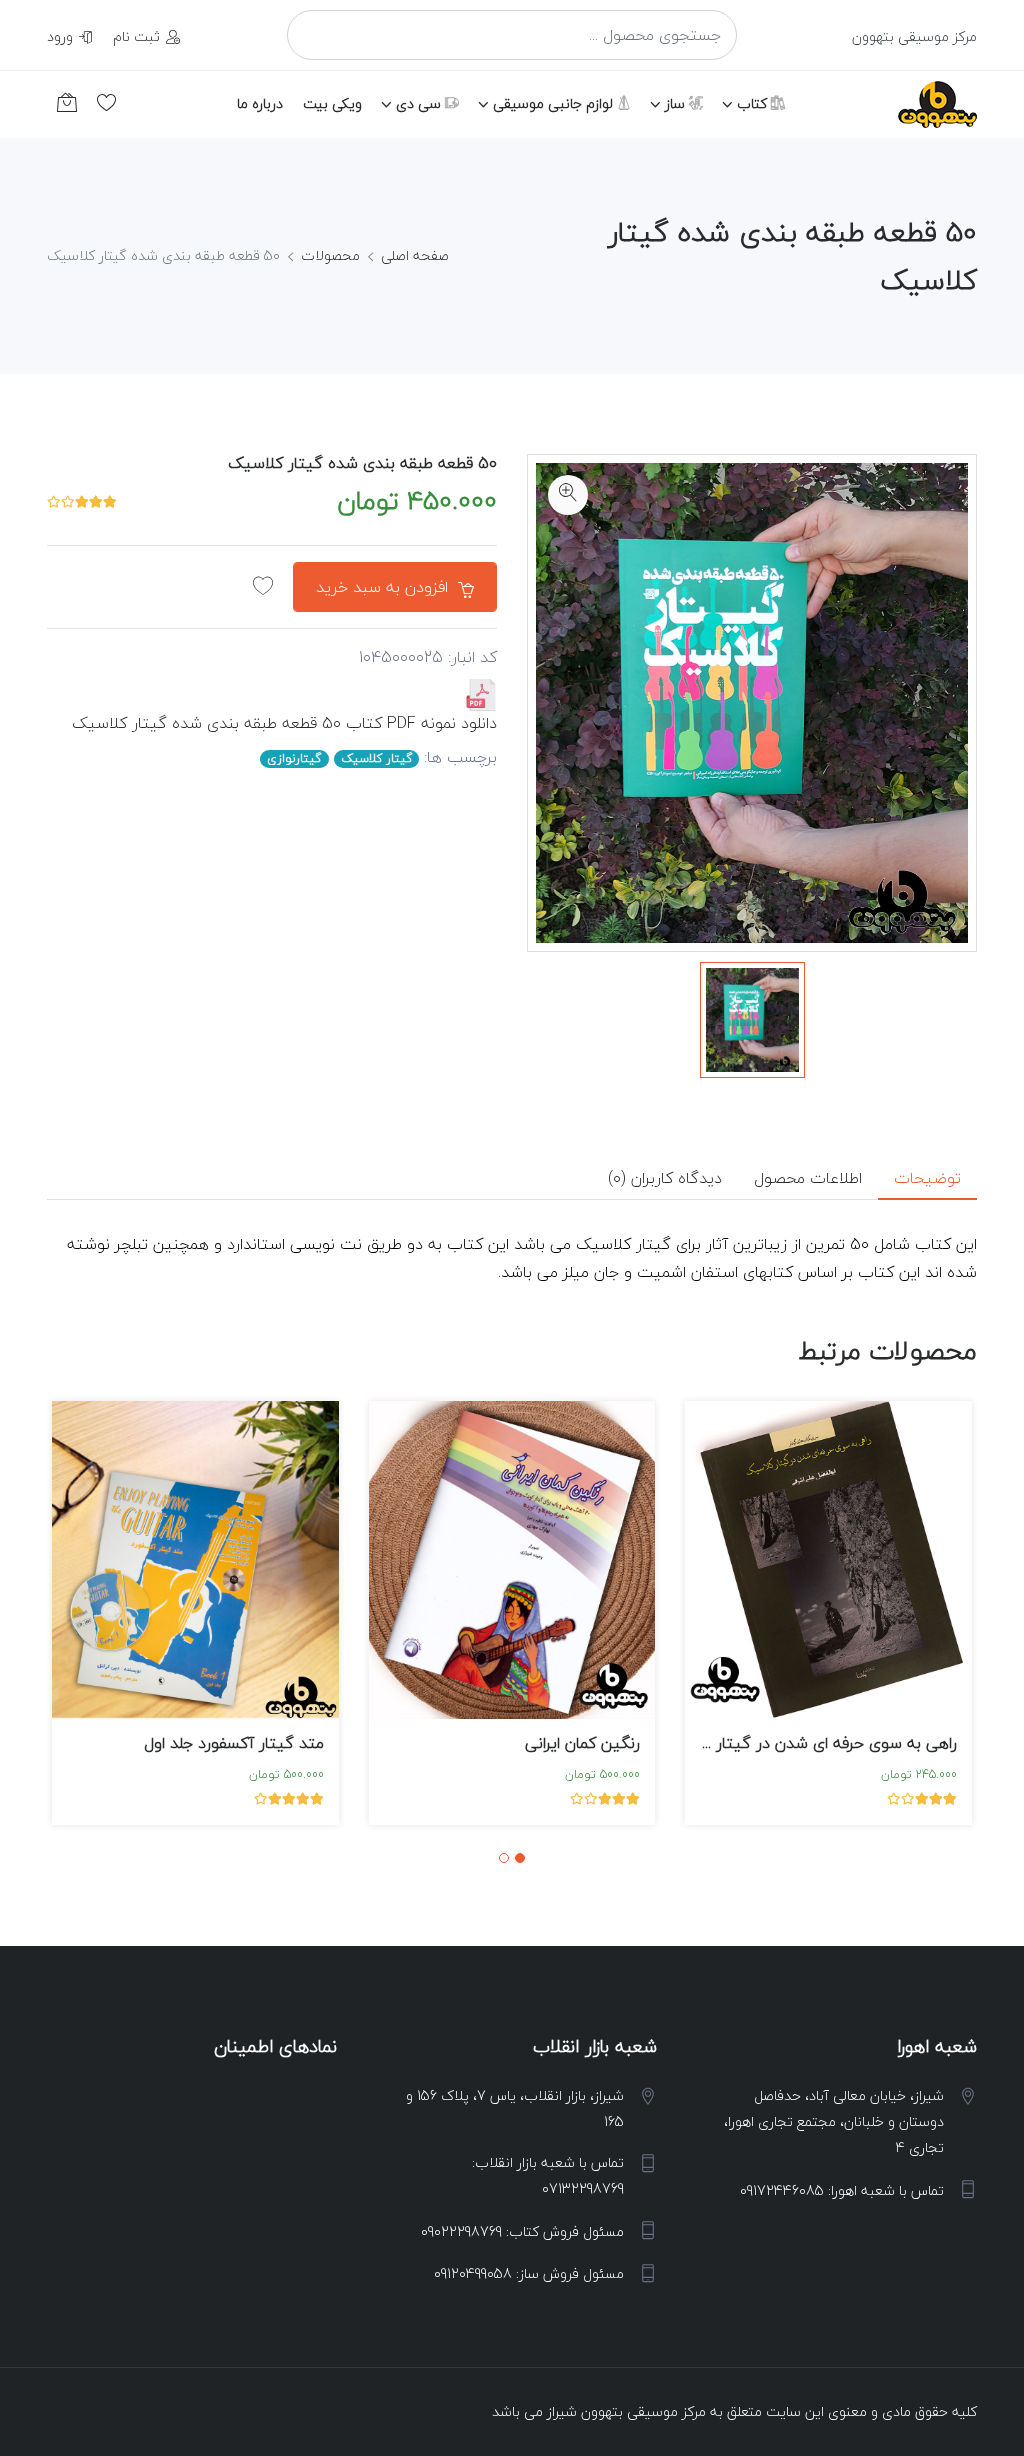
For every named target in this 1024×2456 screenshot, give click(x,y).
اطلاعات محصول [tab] (808, 1178)
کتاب (754, 103)
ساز (677, 103)
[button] (520, 1858)
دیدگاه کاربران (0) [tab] (665, 1178)
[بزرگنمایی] (568, 495)
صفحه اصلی (415, 255)
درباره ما (260, 103)
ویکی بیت (332, 103)
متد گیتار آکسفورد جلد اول (234, 1743)
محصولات (330, 255)
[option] (752, 1019)
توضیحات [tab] (927, 1178)
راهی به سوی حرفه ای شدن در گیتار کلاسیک (806, 1743)
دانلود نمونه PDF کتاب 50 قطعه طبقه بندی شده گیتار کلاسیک (284, 723)
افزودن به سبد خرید (384, 587)
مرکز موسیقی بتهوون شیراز (626, 2411)
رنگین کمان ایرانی (582, 1743)
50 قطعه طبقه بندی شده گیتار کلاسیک (362, 463)
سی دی (420, 103)
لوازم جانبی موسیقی (555, 103)
